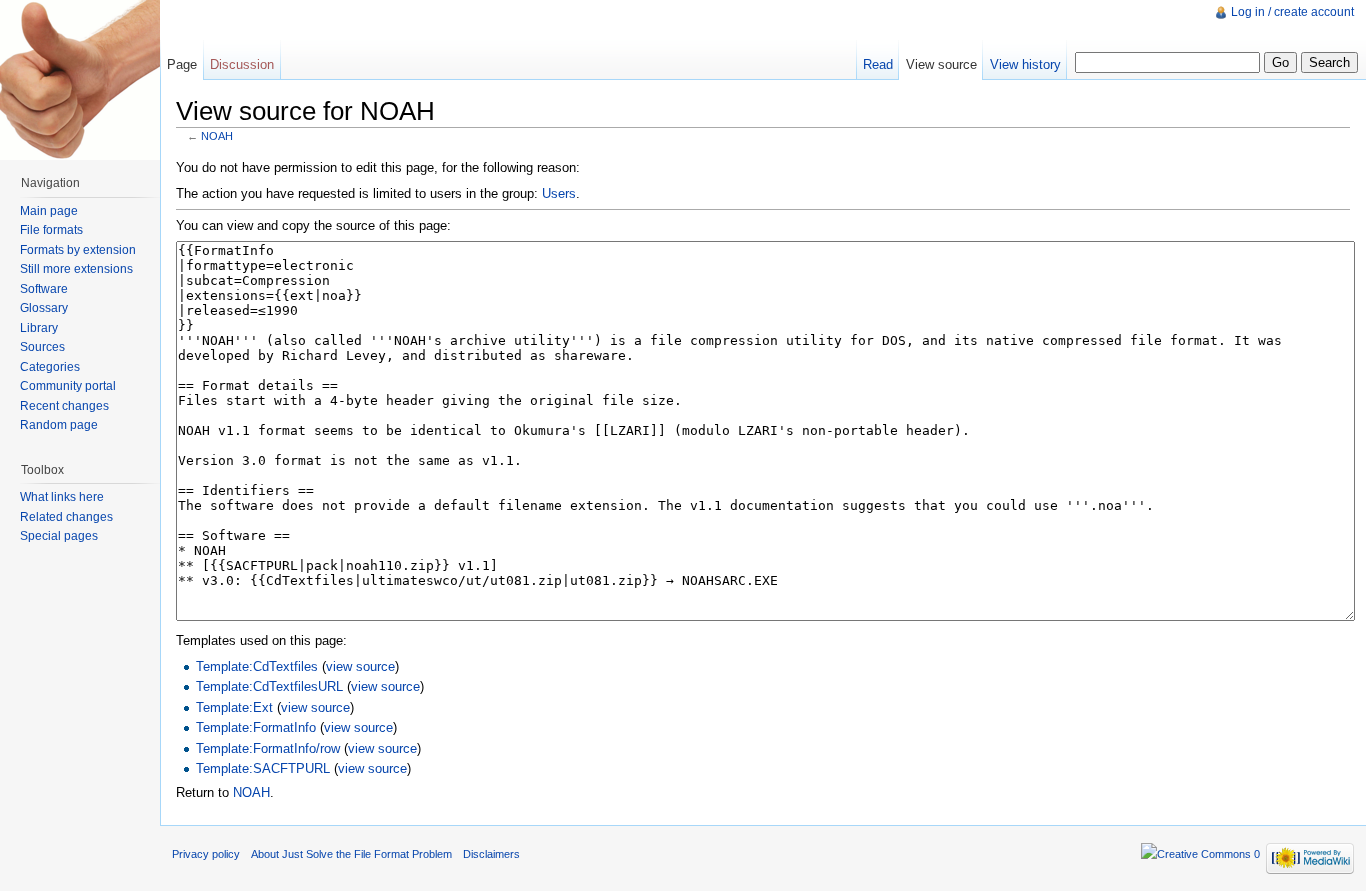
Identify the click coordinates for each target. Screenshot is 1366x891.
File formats (51, 230)
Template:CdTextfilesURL (269, 686)
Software (44, 289)
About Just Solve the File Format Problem (351, 854)
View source (941, 64)
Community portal (68, 386)
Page (182, 64)
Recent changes (64, 406)
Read (878, 64)
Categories (50, 367)
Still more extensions (76, 269)
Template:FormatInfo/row (268, 748)
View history (1025, 64)
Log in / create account (1292, 12)
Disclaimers (491, 854)
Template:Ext (234, 707)
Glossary (44, 308)
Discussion (242, 64)
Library (39, 328)
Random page (59, 425)
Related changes (66, 517)
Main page (49, 211)
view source (360, 666)
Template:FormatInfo (256, 727)
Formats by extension (78, 250)
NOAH (217, 136)
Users (559, 193)
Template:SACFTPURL (263, 768)
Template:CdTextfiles (257, 666)
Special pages (59, 536)
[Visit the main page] (80, 80)
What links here (62, 497)
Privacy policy (206, 854)
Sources (42, 347)
